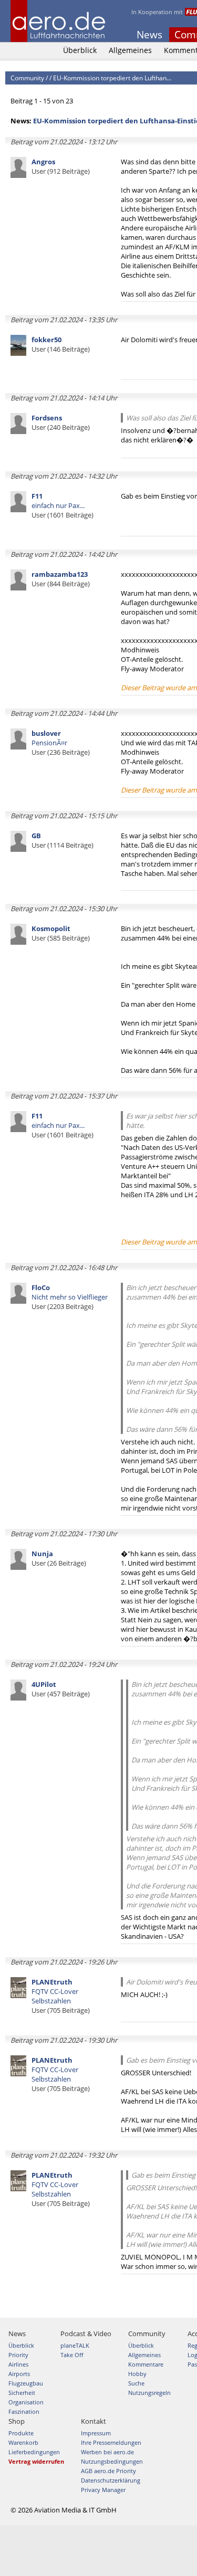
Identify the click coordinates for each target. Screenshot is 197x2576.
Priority (18, 2355)
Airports (19, 2374)
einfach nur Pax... (63, 505)
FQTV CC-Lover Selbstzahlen (61, 1996)
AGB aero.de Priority (108, 2471)
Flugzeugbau (26, 2383)
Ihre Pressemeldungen (111, 2442)
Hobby (137, 2374)
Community (27, 78)
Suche (136, 2383)
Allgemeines (130, 50)
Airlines (18, 2364)
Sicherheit (22, 2393)
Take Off (72, 2355)
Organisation (26, 2402)
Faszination (24, 2411)
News (149, 35)
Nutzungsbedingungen (112, 2461)
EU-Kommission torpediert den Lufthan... (112, 78)
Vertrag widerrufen (36, 2461)
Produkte (21, 2433)
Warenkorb (23, 2442)
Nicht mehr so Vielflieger (70, 1297)
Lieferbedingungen (34, 2452)
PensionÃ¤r (61, 743)
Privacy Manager (103, 2490)
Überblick (80, 50)
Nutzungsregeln (149, 2393)
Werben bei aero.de (107, 2452)
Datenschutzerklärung (111, 2480)
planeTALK (75, 2345)
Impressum (96, 2433)
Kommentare (146, 2364)
